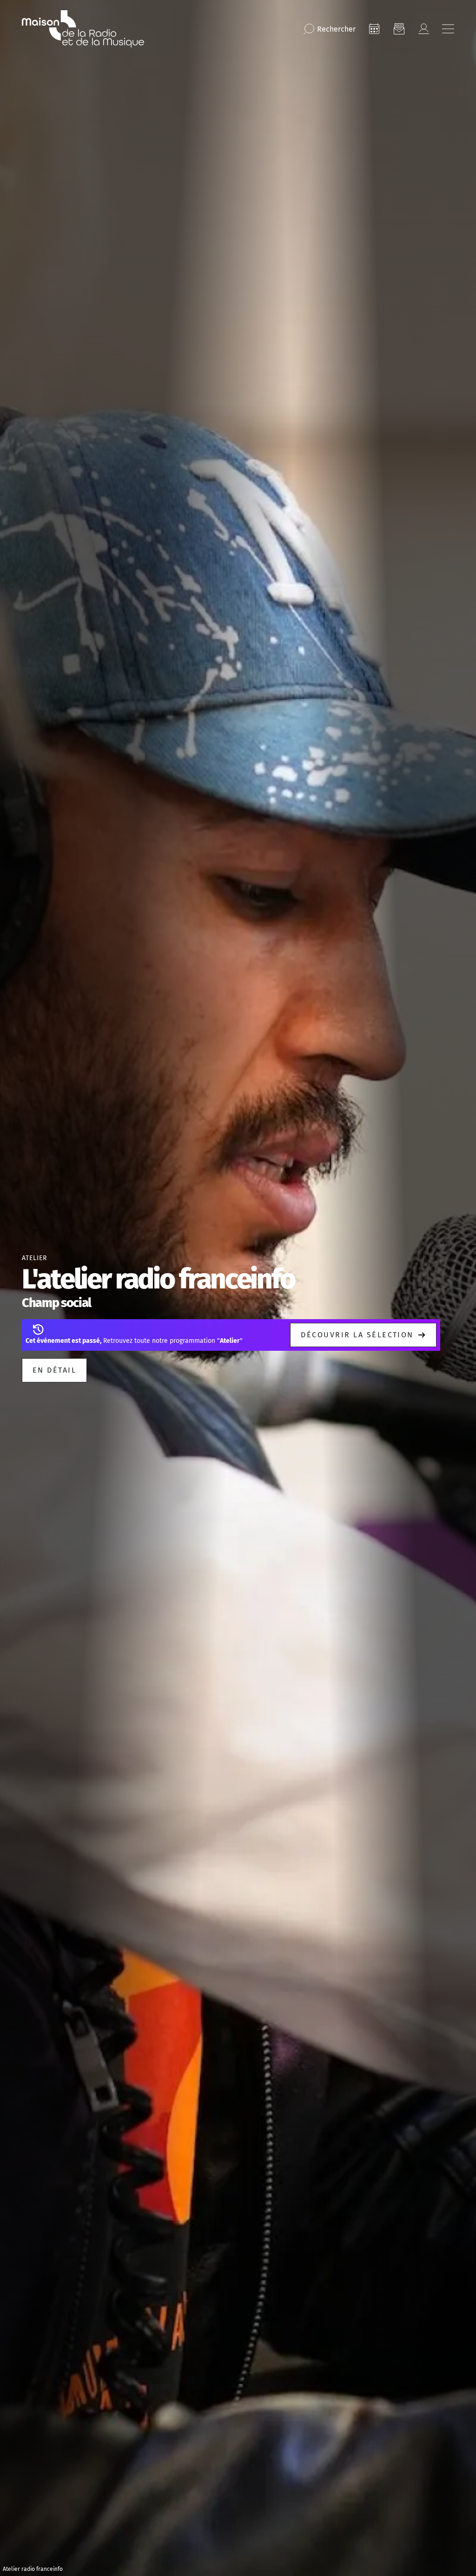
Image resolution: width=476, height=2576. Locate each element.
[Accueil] (83, 29)
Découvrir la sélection (357, 1335)
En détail (54, 1370)
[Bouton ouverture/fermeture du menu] (448, 29)
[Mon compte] (423, 29)
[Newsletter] (399, 29)
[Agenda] (374, 29)
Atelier (34, 1258)
